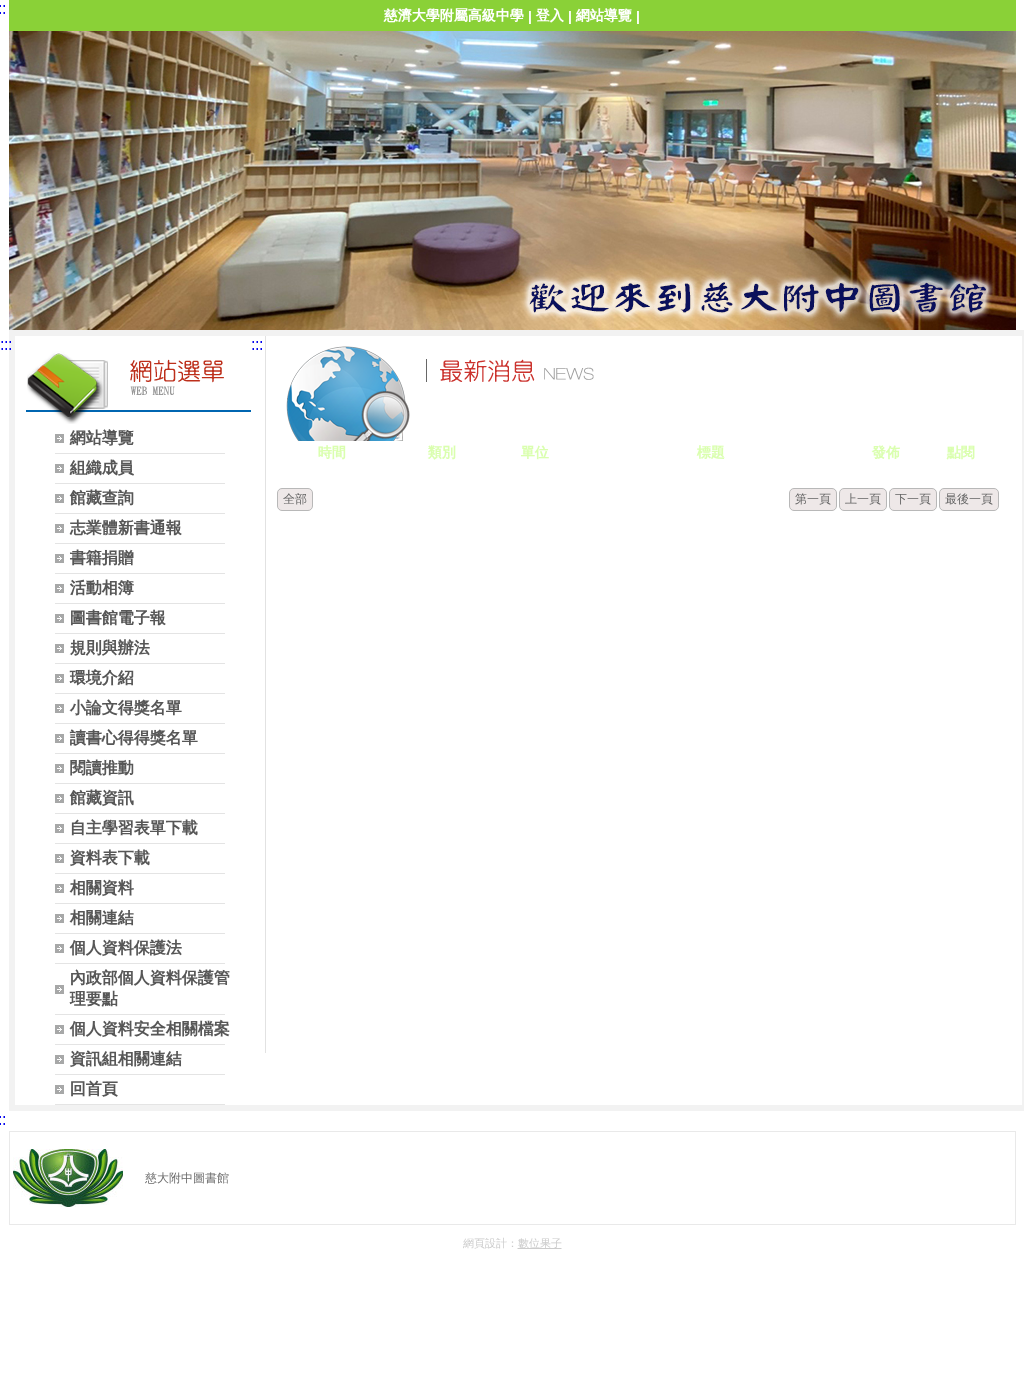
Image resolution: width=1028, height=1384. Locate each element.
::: (6, 344)
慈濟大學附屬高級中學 (454, 15)
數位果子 (540, 1243)
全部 (295, 499)
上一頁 (863, 499)
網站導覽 (604, 15)
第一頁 (813, 499)
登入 (550, 15)
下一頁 (913, 499)
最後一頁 (969, 499)
